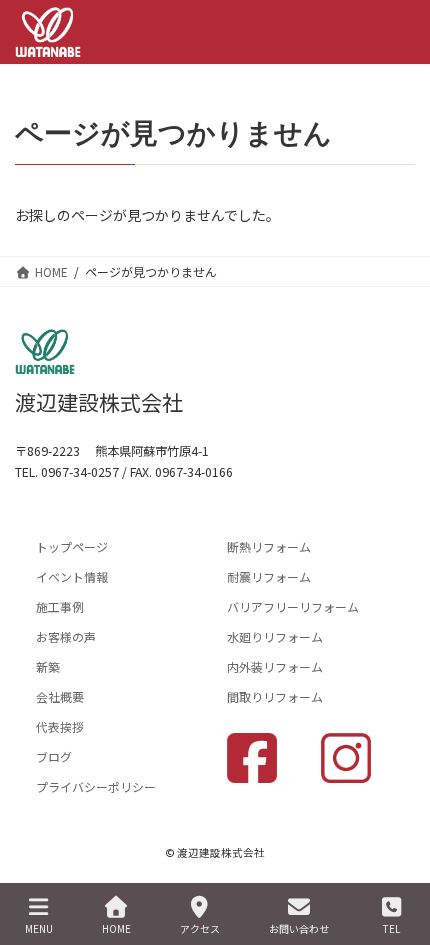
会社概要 (60, 696)
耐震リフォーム (269, 576)
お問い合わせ (299, 928)
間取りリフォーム (275, 696)
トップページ (72, 546)
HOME (116, 928)
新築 (48, 666)
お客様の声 (66, 636)
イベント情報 (72, 576)
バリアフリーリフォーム (293, 606)
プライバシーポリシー (96, 786)
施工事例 (60, 606)
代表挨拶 (60, 726)
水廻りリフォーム (275, 636)
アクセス (200, 928)
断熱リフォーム (269, 546)
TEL (391, 928)
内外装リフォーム (275, 666)
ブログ (54, 756)
